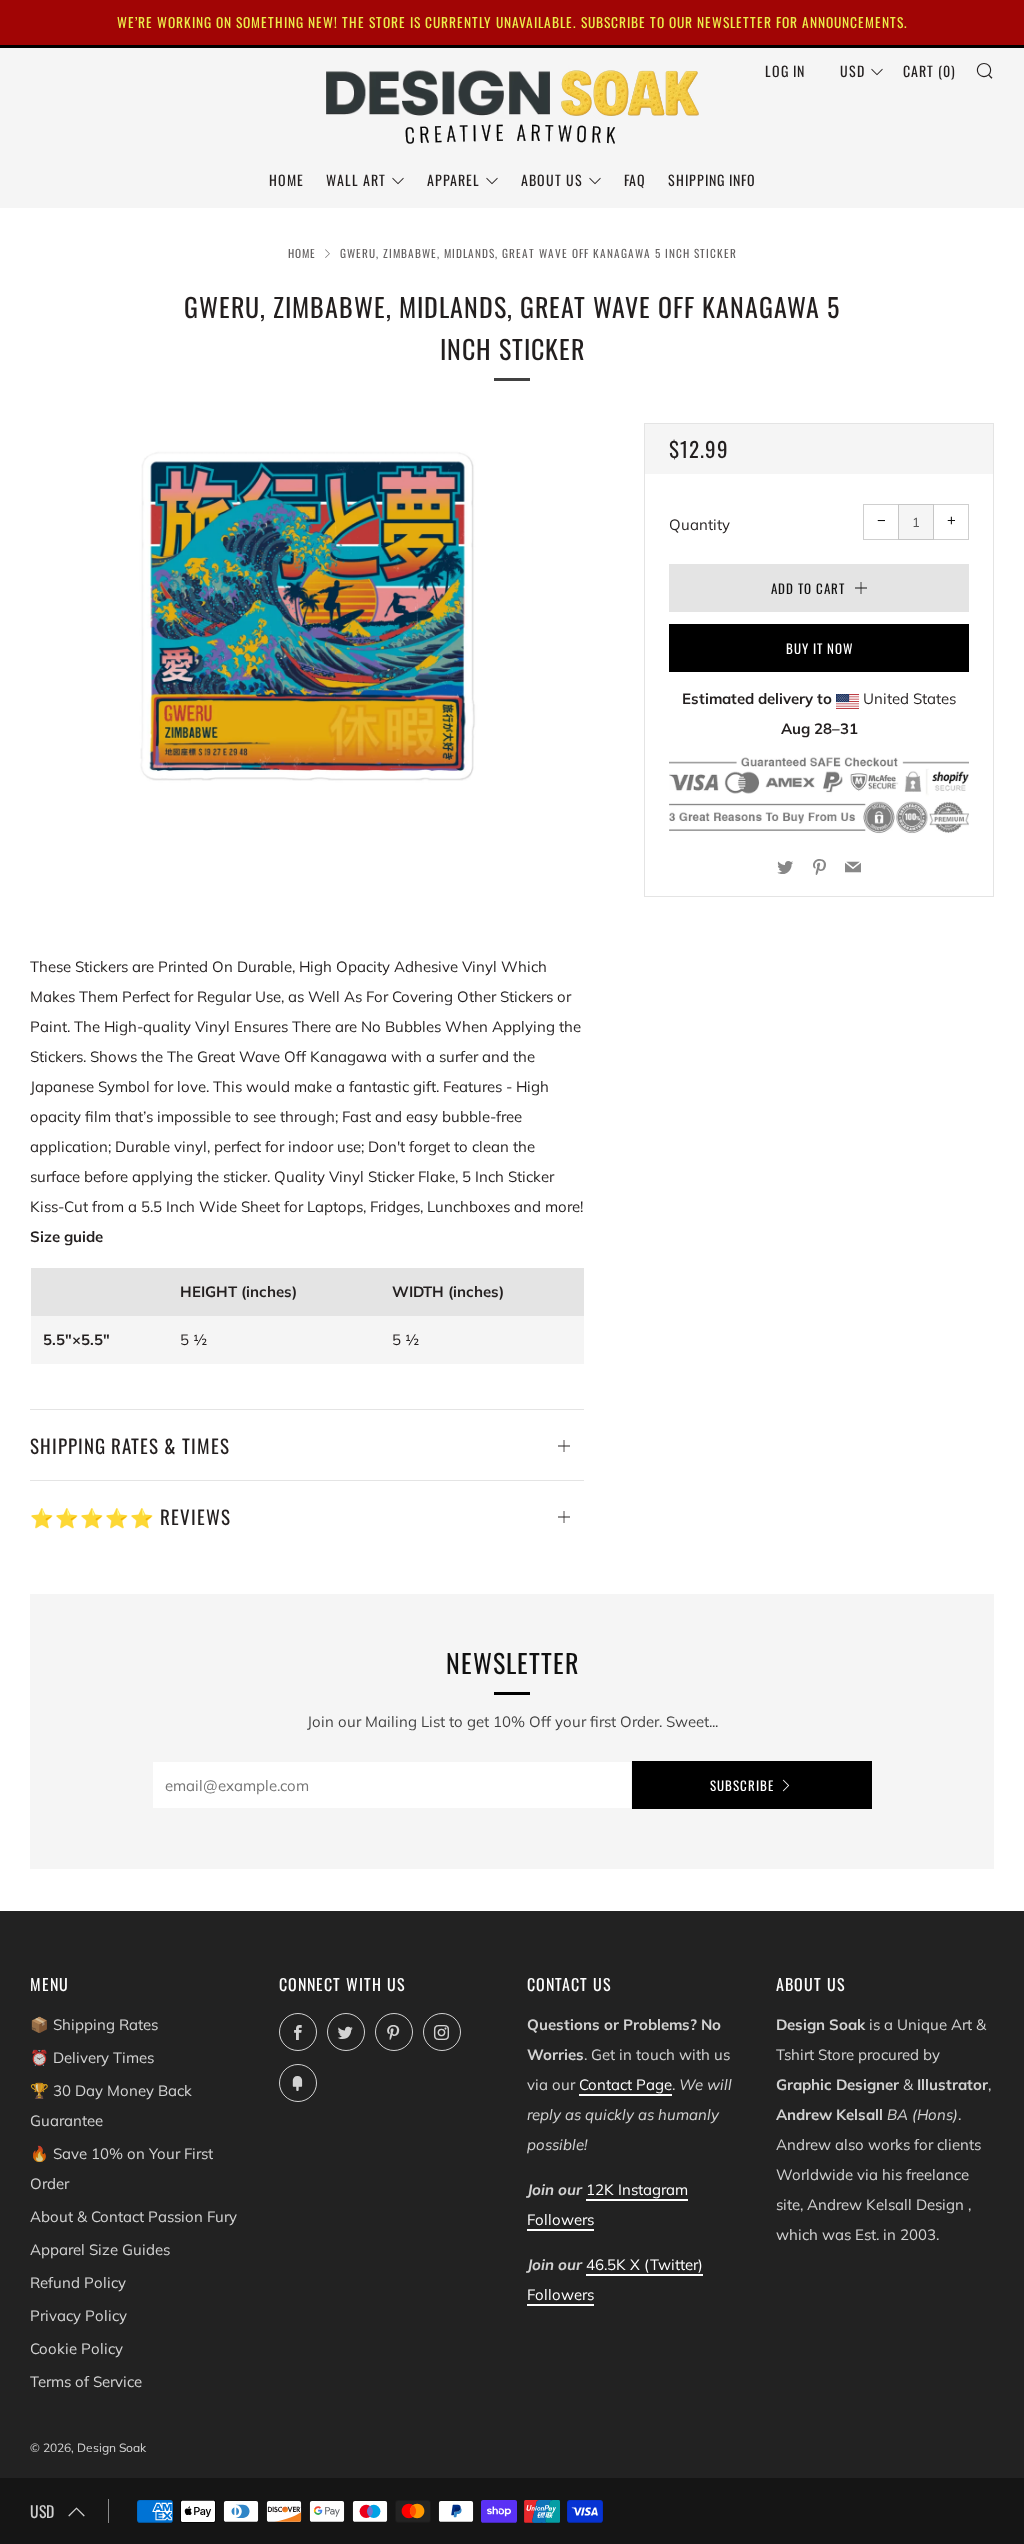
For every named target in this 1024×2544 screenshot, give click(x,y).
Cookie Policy (76, 2348)
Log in (785, 70)
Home (286, 179)
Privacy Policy (78, 2315)
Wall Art (356, 179)
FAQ (635, 179)
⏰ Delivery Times (92, 2057)
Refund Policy (78, 2282)
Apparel (453, 179)
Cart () (929, 70)
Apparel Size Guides (100, 2249)
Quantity (699, 524)
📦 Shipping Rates (94, 2024)
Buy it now (819, 648)
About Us (552, 179)
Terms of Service (86, 2381)
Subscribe (742, 1785)
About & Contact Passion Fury (133, 2216)
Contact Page (625, 2084)
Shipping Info (712, 179)
